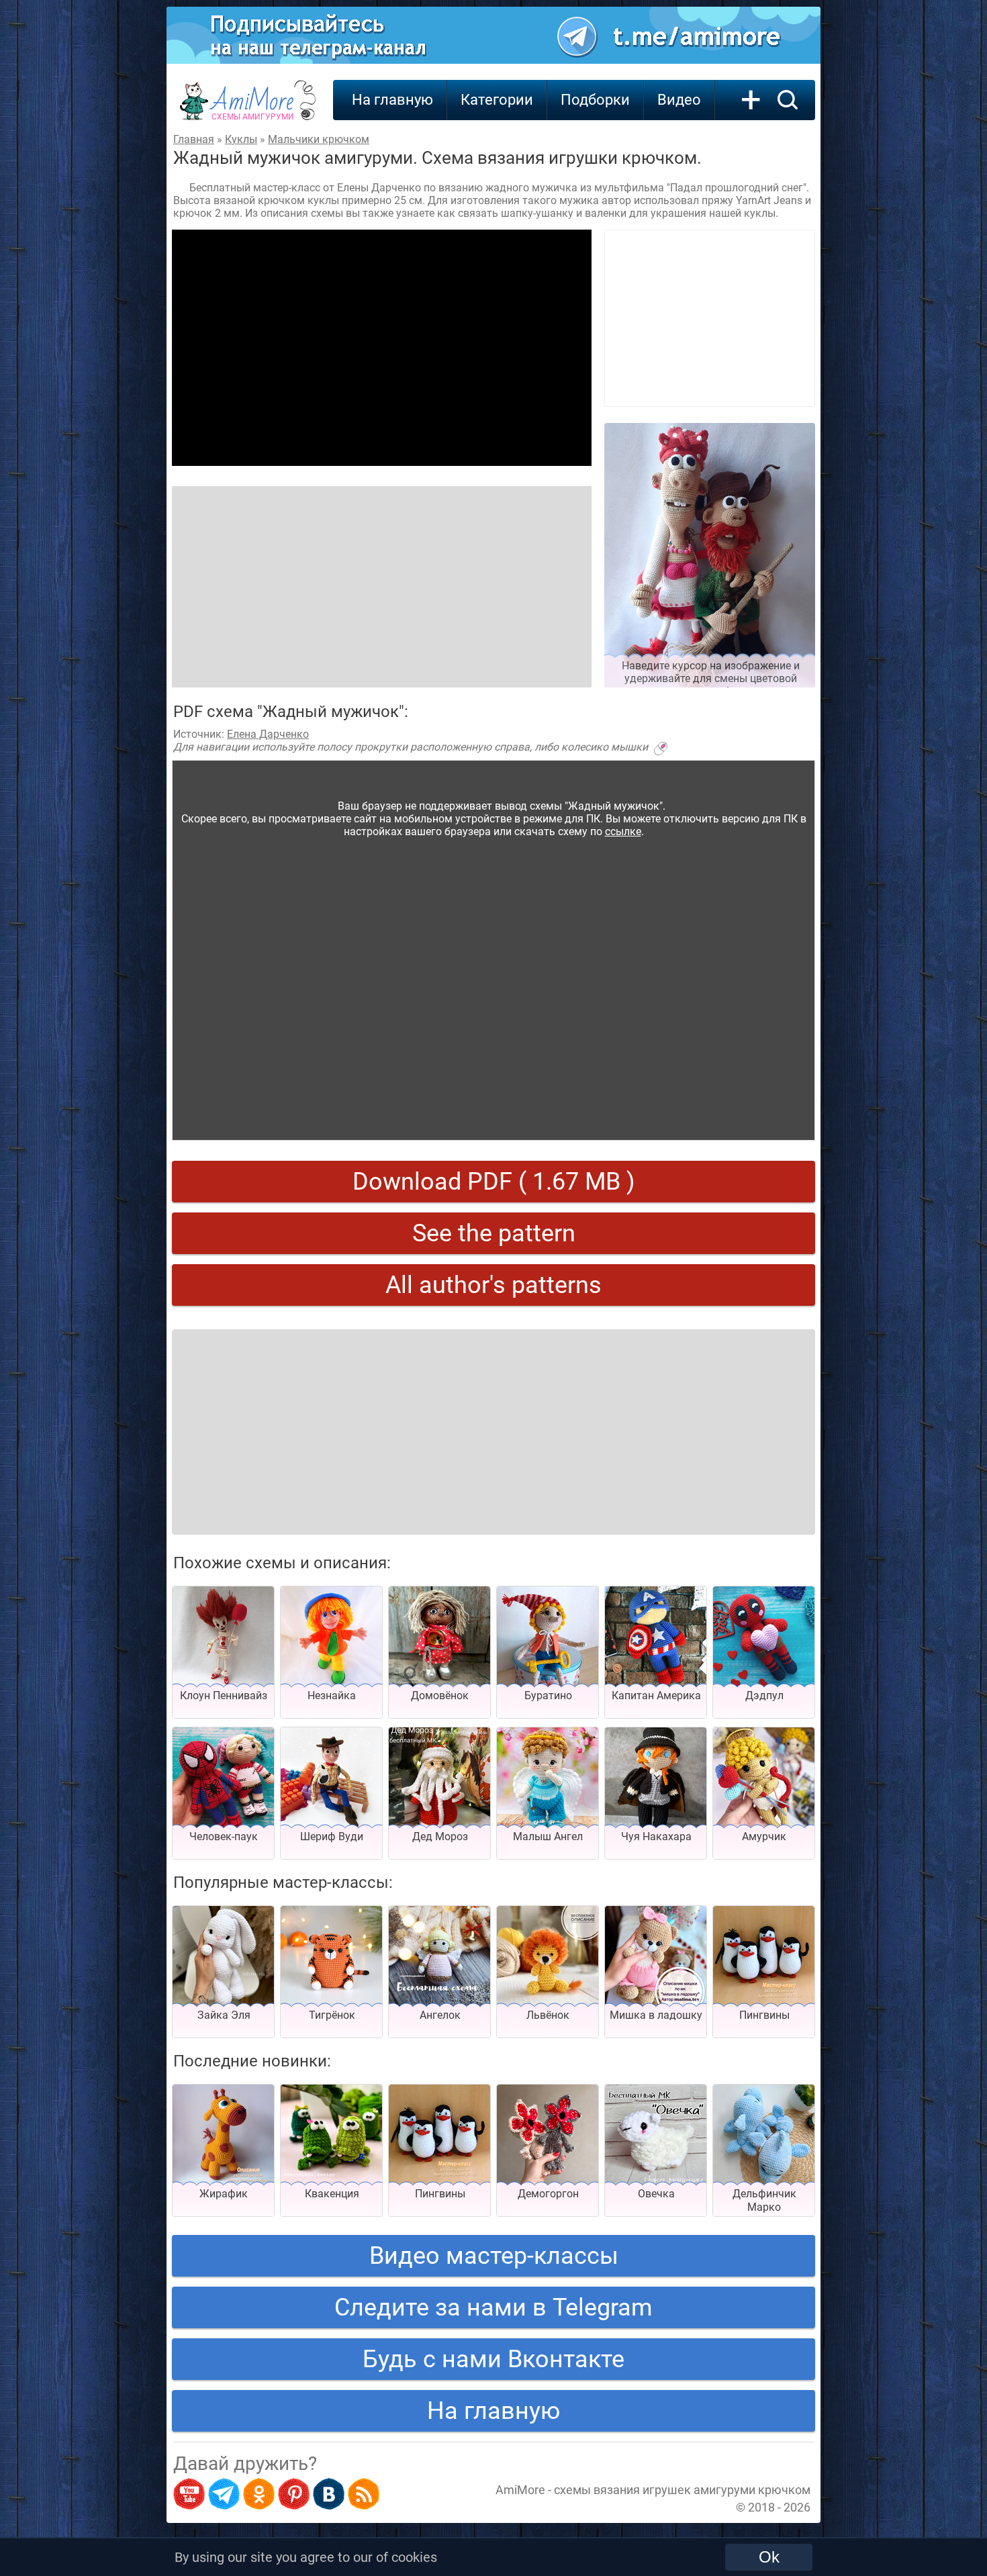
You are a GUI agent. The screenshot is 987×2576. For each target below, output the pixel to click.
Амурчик (764, 1836)
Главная (194, 139)
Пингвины (764, 2015)
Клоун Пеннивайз (224, 1696)
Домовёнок (440, 1696)
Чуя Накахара (656, 1836)
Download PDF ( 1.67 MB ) (494, 1182)
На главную (392, 100)
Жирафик (224, 2194)
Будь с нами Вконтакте (493, 2359)
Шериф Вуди (332, 1836)
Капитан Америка (656, 1696)
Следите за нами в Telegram (493, 2307)
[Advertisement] (382, 348)
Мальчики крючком (319, 139)
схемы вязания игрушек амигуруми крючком (682, 2490)
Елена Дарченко (268, 734)
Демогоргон (548, 2194)
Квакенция (332, 2194)
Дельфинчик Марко (764, 2200)
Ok (769, 2557)
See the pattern (494, 1233)
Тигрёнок (332, 2015)
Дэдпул (764, 1696)
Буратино (548, 1696)
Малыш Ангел (548, 1836)
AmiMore (253, 108)
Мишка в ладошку (656, 2015)
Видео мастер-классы (494, 2256)
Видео (679, 100)
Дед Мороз (440, 1836)
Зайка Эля (224, 2015)
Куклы (241, 139)
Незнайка (332, 1696)
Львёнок (548, 2015)
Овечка (656, 2194)
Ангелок (440, 2015)
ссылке (623, 831)
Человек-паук (224, 1836)
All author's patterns (493, 1285)
